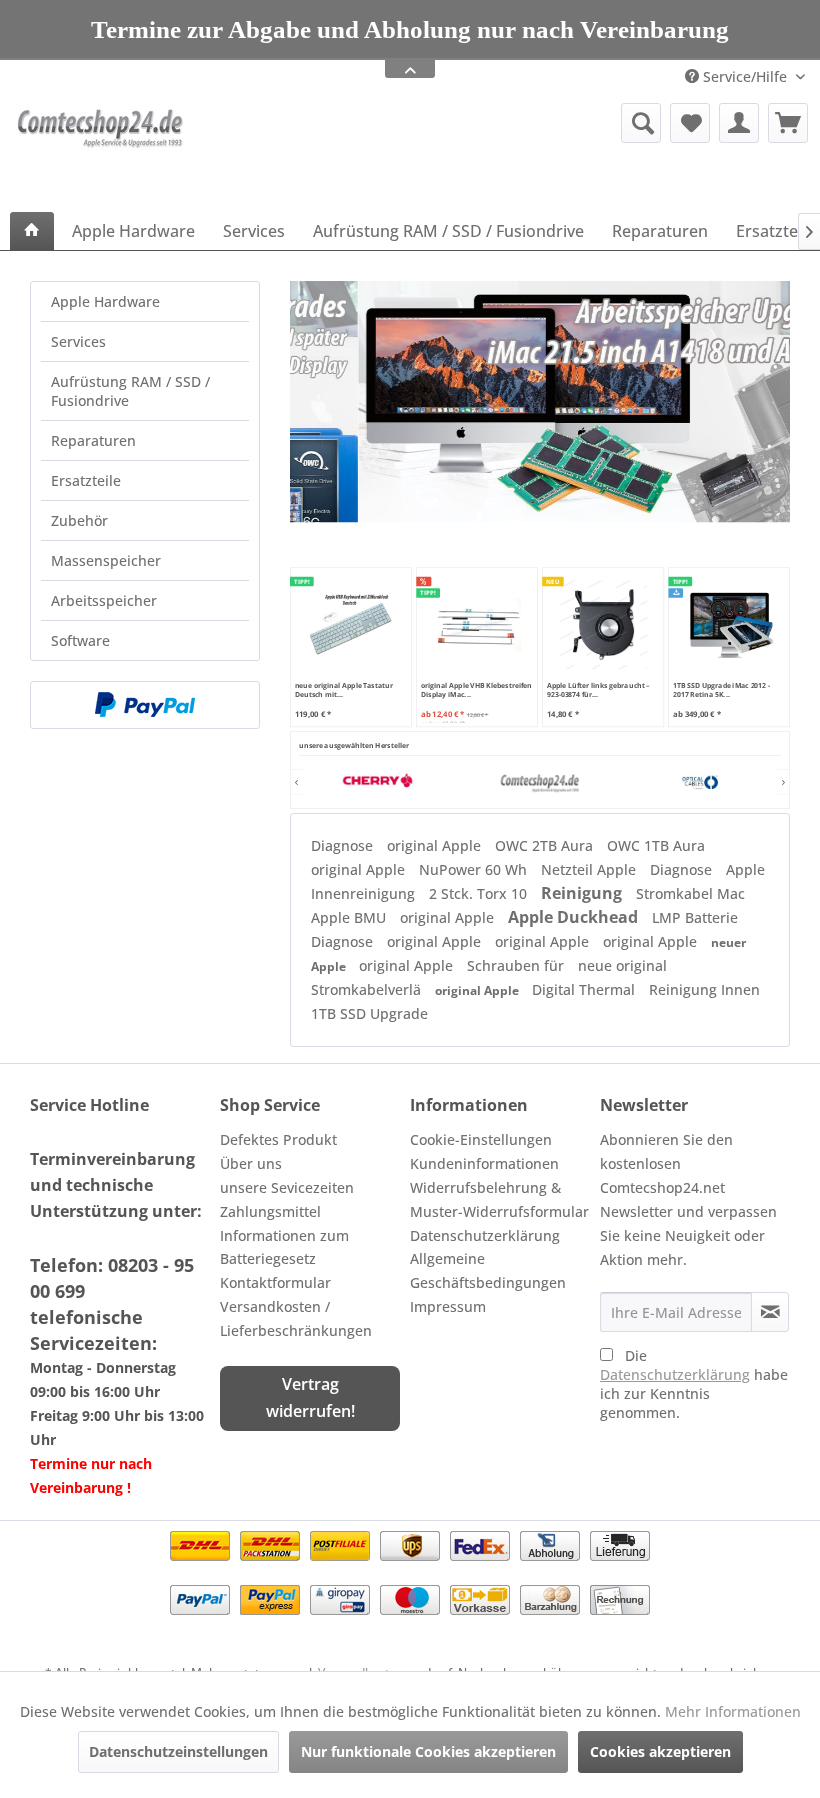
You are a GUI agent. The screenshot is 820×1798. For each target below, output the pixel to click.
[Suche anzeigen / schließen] (641, 123)
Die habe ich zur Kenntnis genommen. (694, 1384)
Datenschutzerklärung (485, 1235)
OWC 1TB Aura (656, 845)
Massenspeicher (106, 560)
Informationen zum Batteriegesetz (284, 1247)
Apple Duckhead (575, 917)
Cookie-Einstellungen (481, 1139)
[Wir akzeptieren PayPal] (145, 705)
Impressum (448, 1306)
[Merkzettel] (690, 123)
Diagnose (344, 845)
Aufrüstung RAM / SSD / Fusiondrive (130, 391)
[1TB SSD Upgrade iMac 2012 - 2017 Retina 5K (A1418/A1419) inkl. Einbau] (729, 624)
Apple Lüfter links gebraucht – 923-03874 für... (598, 689)
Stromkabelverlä (368, 989)
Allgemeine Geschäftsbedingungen (488, 1270)
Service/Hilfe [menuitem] (745, 76)
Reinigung (583, 893)
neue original (622, 965)
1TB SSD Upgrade (369, 1013)
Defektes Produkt (278, 1139)
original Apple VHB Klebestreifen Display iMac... (476, 689)
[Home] (32, 231)
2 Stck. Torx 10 (480, 893)
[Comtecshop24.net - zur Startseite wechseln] (103, 152)
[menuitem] (528, 123)
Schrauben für (517, 965)
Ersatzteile (86, 480)
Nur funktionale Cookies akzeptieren (428, 1751)
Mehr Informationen (733, 1711)
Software (80, 640)
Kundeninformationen (484, 1163)
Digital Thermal (585, 989)
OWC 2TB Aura (546, 845)
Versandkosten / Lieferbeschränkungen (296, 1318)
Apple (745, 869)
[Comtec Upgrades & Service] (540, 782)
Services (78, 341)
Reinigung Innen (704, 989)
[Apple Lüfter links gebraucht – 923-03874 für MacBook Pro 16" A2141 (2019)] (603, 624)
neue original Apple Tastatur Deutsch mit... (344, 689)
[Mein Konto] (739, 123)
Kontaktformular (275, 1282)
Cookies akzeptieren (660, 1751)
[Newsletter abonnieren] (770, 1312)
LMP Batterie (695, 917)
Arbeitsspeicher (104, 600)
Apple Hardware (105, 301)
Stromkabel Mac (690, 893)
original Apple (436, 845)
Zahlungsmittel (270, 1211)
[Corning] (701, 782)
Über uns (251, 1163)
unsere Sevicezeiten (287, 1187)
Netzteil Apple (590, 869)
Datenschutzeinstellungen (178, 1751)
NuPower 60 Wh (475, 869)
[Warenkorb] (788, 123)
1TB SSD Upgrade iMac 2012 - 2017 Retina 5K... (721, 689)
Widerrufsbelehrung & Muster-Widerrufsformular (499, 1199)
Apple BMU (350, 917)
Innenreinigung (365, 893)
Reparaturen (93, 440)
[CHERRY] (379, 782)
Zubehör (79, 520)
